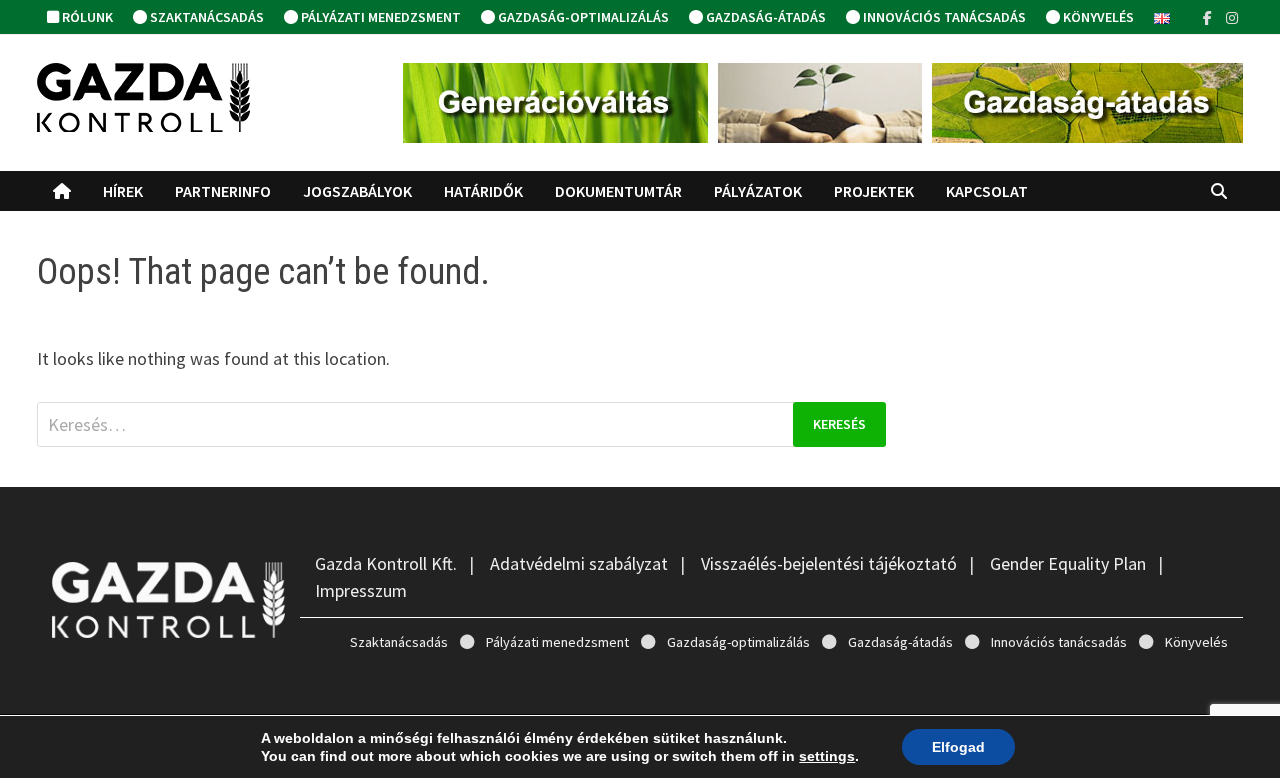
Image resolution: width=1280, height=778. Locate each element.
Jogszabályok (357, 191)
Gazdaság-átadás (764, 17)
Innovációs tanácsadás (943, 17)
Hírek (123, 191)
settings (827, 756)
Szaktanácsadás (205, 17)
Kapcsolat (987, 191)
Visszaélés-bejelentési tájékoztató (829, 563)
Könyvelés (1097, 17)
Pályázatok (758, 191)
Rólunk (86, 17)
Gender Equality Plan (1068, 563)
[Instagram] (1232, 16)
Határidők (483, 191)
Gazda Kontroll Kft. (386, 563)
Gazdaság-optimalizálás (582, 17)
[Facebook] (1209, 16)
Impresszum (361, 590)
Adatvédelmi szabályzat (579, 563)
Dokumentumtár (618, 191)
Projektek (874, 191)
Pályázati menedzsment (379, 17)
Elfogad (958, 747)
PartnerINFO (223, 191)
